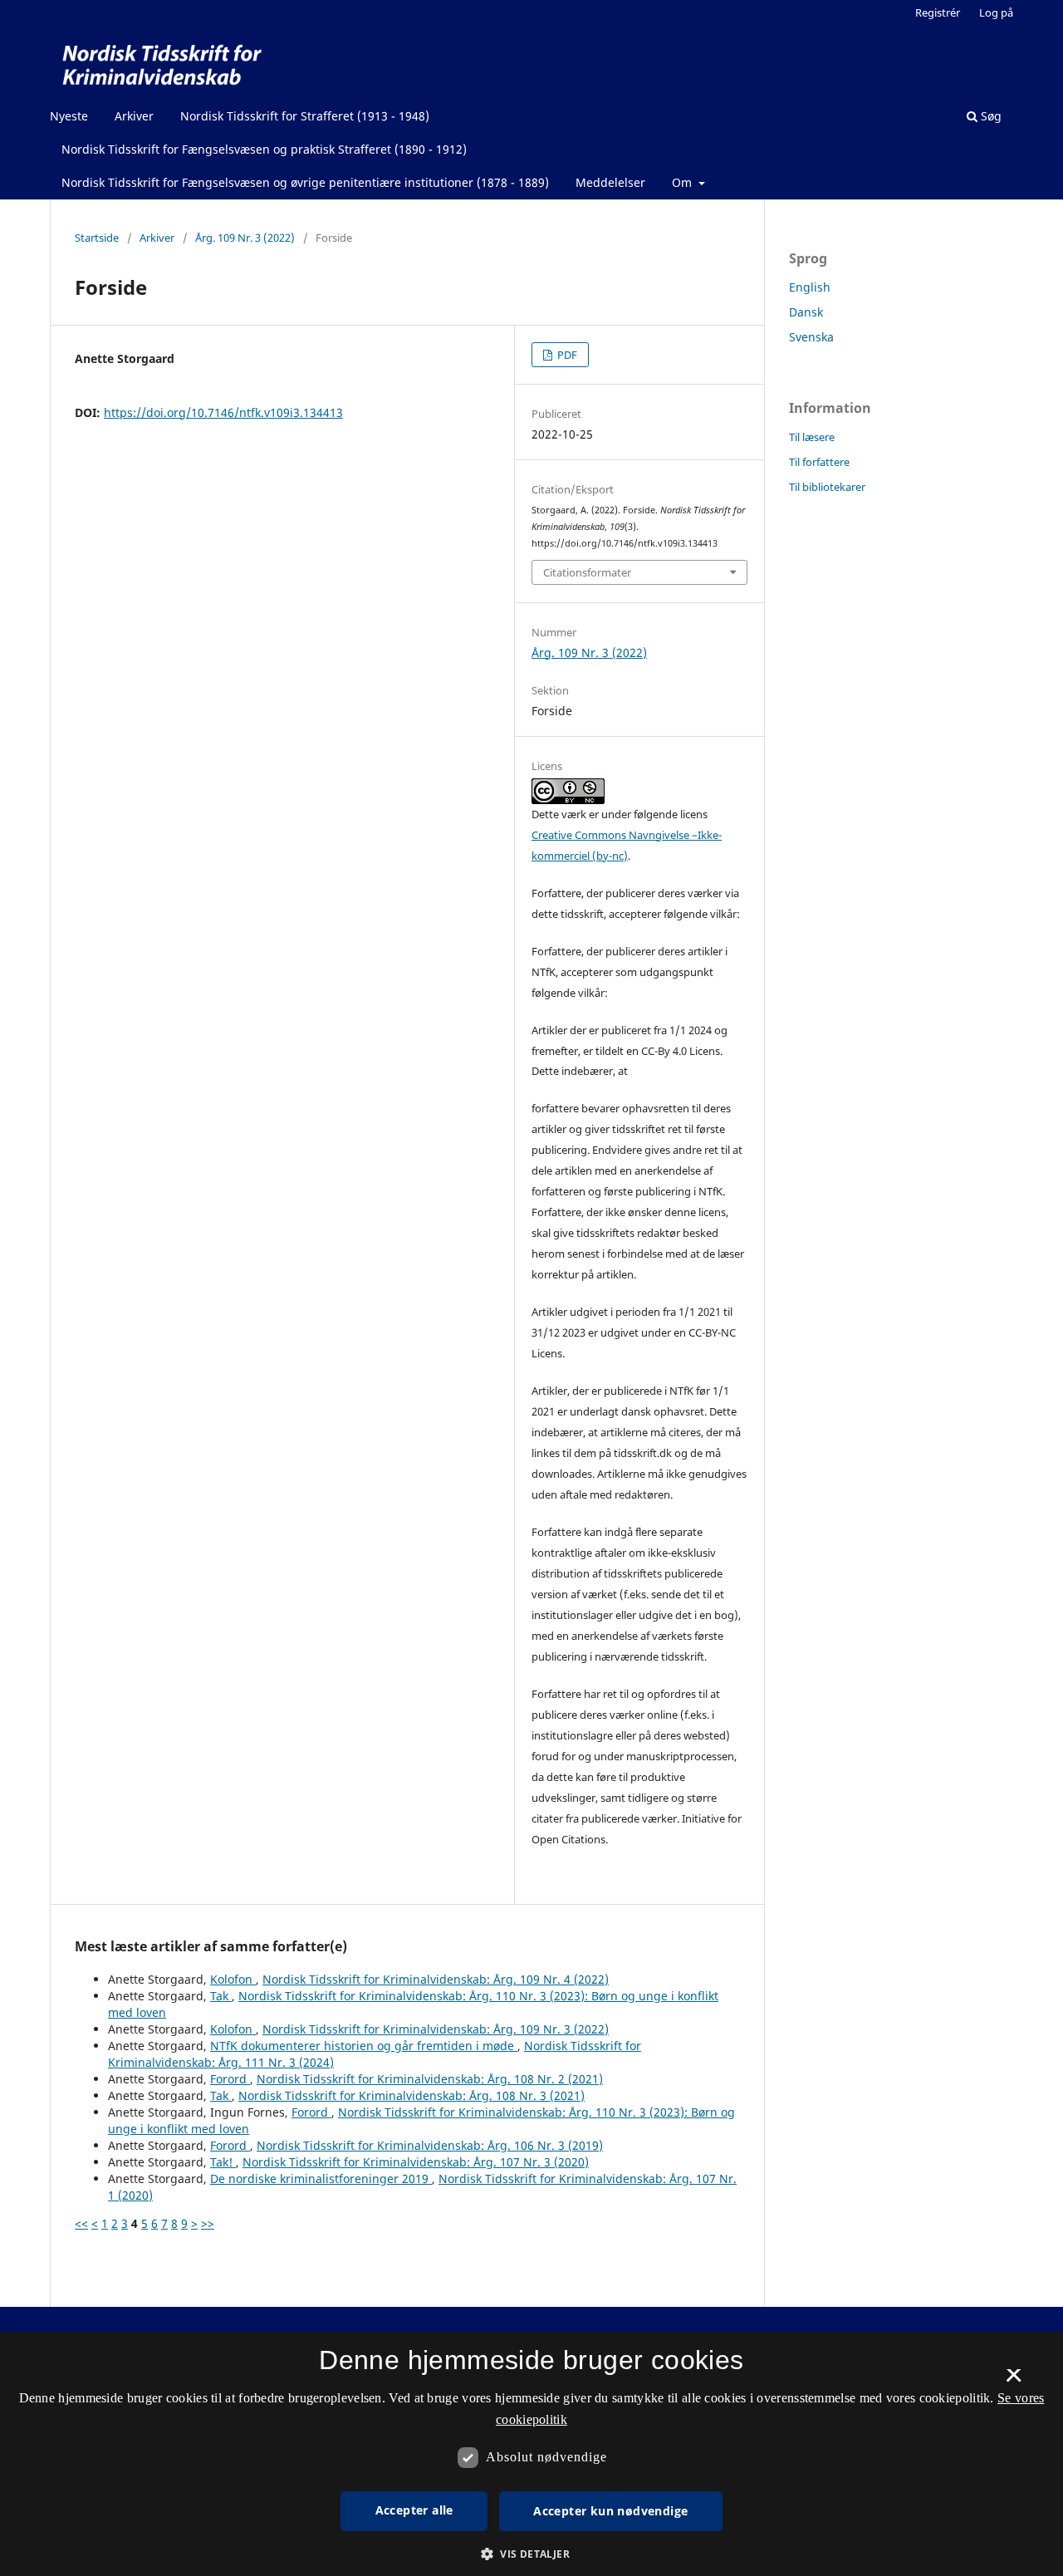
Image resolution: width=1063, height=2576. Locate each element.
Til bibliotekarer (827, 487)
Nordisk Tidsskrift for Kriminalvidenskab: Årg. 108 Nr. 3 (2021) (411, 2095)
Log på (996, 12)
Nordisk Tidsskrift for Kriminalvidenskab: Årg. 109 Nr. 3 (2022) (436, 2029)
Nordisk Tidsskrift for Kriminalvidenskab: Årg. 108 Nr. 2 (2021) (430, 2079)
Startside (97, 238)
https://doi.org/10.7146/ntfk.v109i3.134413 (223, 412)
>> (208, 2223)
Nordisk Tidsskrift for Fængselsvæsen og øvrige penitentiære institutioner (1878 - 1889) (305, 182)
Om (683, 182)
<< (81, 2223)
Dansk (806, 312)
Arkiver (134, 116)
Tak (221, 1996)
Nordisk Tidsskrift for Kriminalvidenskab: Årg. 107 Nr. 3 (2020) (416, 2162)
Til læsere (812, 437)
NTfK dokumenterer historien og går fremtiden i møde (364, 2046)
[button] (531, 2554)
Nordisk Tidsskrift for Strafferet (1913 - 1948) (305, 116)
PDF (566, 355)
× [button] (1014, 2381)
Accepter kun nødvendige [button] (610, 2511)
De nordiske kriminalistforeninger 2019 (321, 2179)
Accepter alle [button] (414, 2510)
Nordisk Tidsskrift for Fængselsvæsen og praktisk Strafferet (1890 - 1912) (264, 149)
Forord (230, 2079)
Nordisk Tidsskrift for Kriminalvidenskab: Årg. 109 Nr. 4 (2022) (436, 1979)
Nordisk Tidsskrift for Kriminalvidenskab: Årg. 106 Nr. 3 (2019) (430, 2145)
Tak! (223, 2162)
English (810, 287)
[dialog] (531, 2454)
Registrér (938, 12)
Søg (990, 116)
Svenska (811, 337)
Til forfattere (819, 462)
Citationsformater (587, 572)
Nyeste (69, 116)
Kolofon (233, 1979)
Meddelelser (610, 182)
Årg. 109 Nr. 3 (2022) (245, 238)
